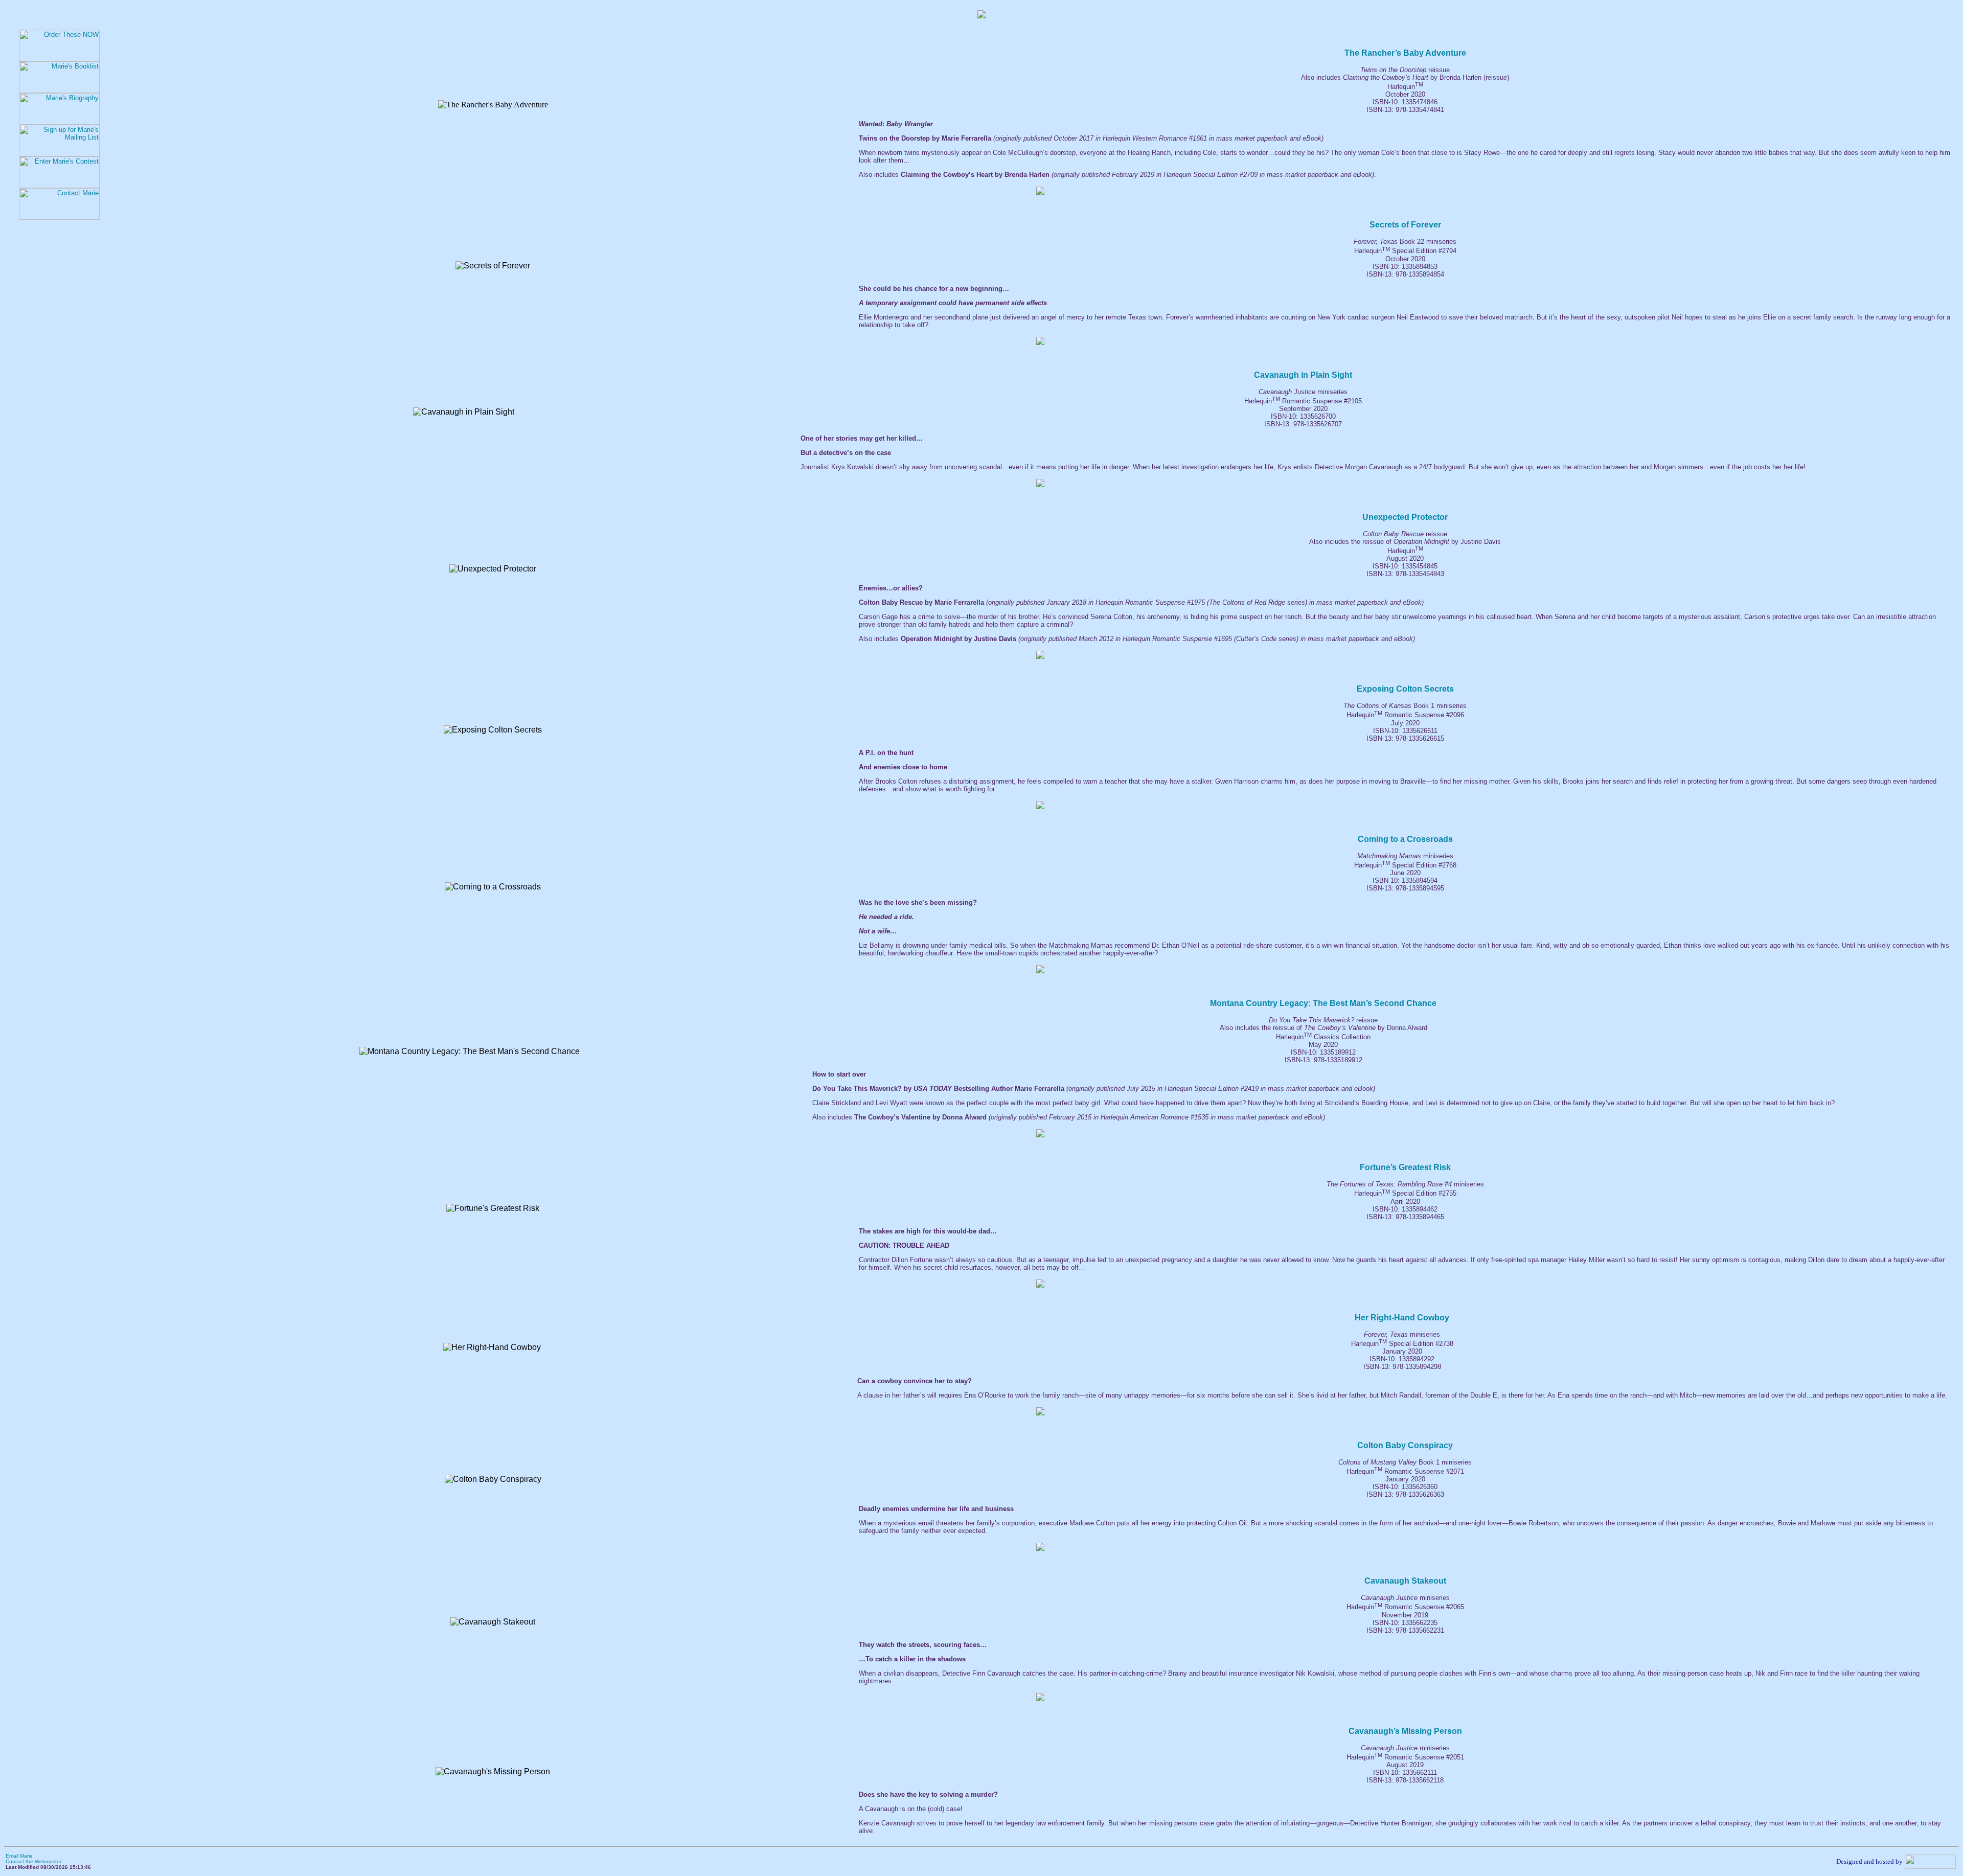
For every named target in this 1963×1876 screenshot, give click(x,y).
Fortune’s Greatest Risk (1405, 1167)
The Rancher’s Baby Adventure (1405, 53)
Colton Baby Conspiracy (1405, 1445)
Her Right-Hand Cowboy (1402, 1318)
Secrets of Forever (1405, 225)
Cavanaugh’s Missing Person (1405, 1731)
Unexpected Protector (1405, 517)
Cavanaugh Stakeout (1405, 1581)
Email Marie (19, 1856)
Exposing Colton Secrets (1405, 689)
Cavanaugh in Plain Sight (1303, 375)
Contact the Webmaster (33, 1861)
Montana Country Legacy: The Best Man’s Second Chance (1323, 1003)
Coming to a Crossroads (1405, 839)
